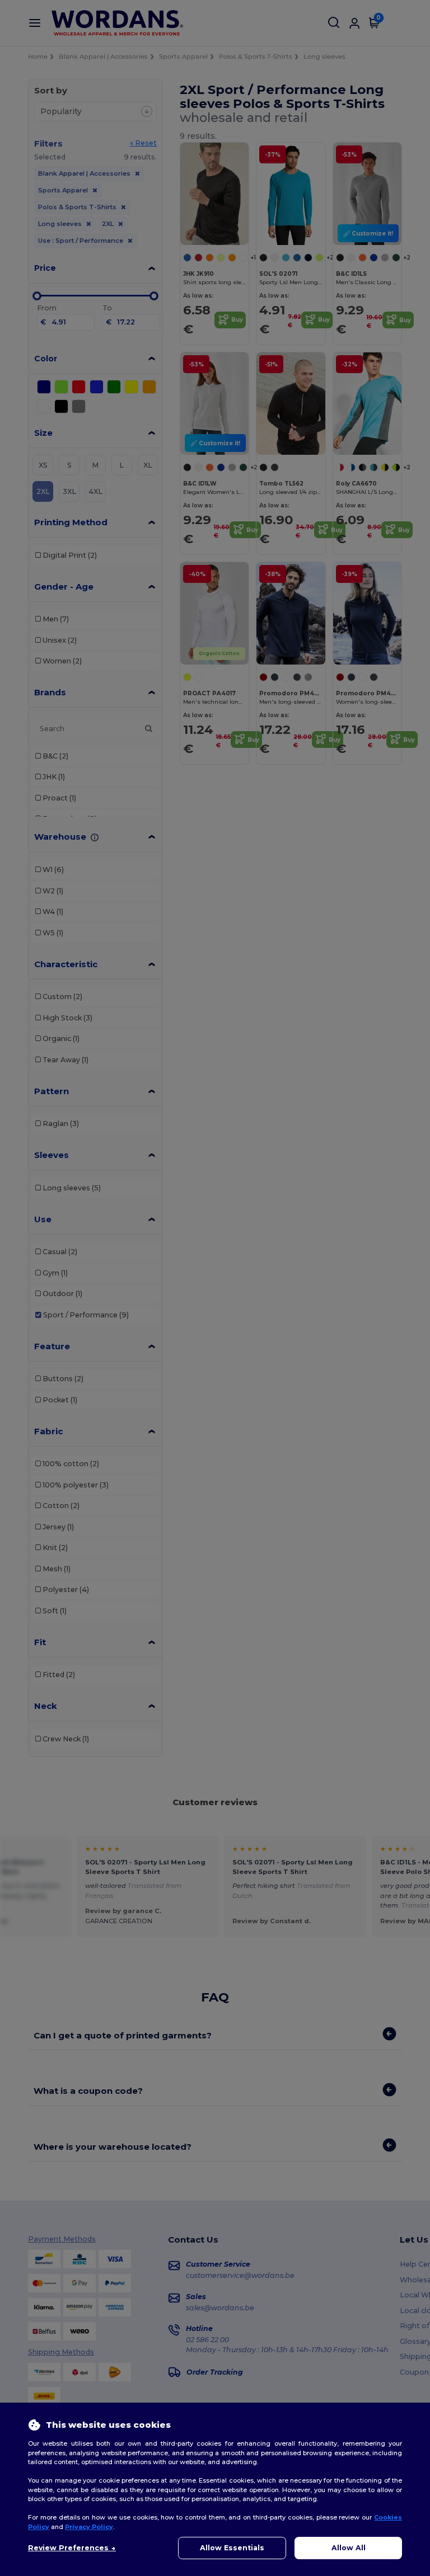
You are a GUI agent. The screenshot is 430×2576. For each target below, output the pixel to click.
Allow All (349, 2548)
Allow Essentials (232, 2548)
